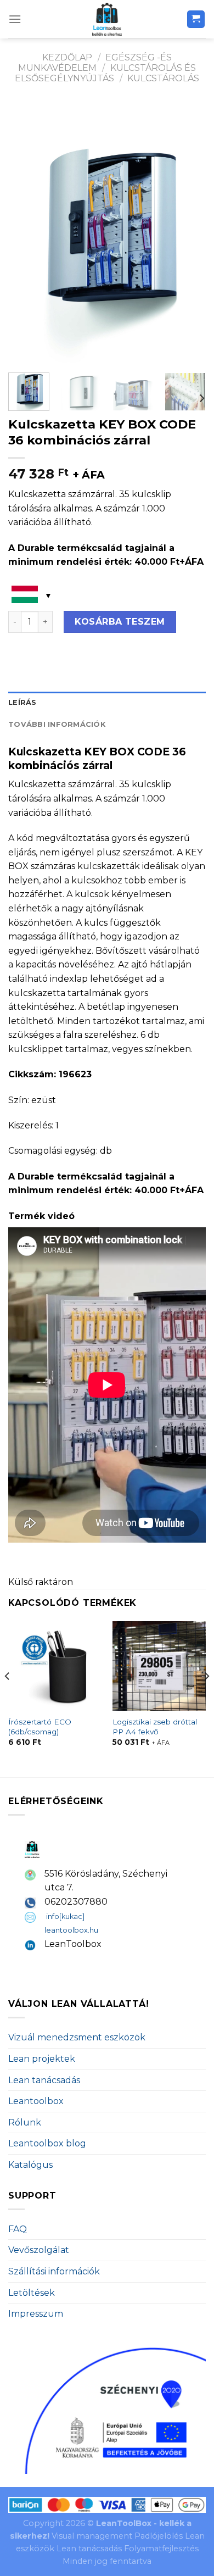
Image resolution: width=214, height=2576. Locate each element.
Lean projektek (42, 2059)
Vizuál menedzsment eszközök (77, 2037)
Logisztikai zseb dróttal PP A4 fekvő (155, 1727)
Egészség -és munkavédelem (95, 63)
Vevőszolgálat (39, 2250)
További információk (57, 724)
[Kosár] (196, 20)
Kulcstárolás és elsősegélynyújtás (105, 73)
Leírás (22, 702)
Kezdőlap (67, 57)
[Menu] (15, 19)
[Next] (188, 232)
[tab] (107, 703)
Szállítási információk (54, 2271)
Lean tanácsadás (44, 2080)
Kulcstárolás (163, 78)
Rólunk (25, 2122)
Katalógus (30, 2165)
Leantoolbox (36, 2101)
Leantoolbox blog (47, 2143)
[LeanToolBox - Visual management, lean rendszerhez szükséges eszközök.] (107, 19)
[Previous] (26, 232)
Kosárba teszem (120, 622)
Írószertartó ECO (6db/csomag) (40, 1727)
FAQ (18, 2229)
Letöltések (32, 2293)
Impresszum (36, 2314)
